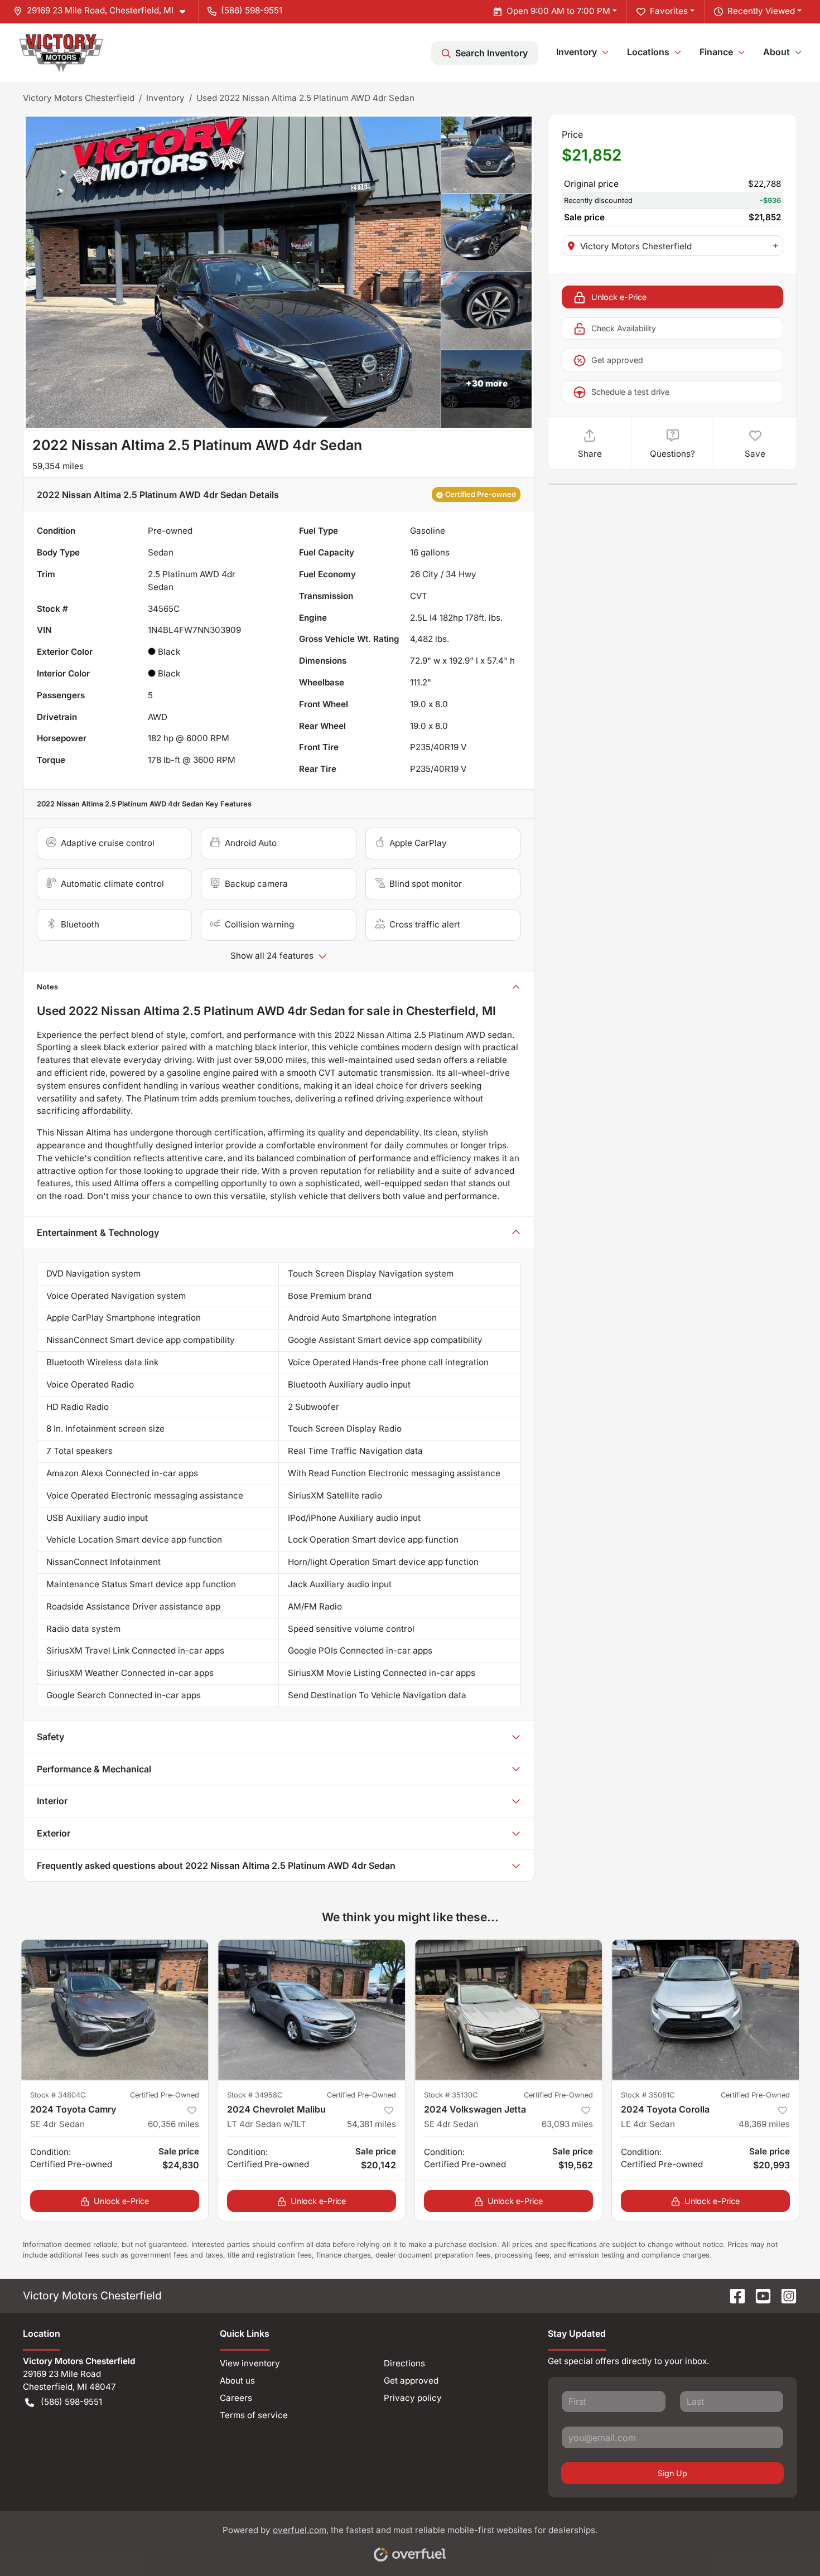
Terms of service (254, 2415)
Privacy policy (413, 2398)
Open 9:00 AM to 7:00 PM (558, 11)
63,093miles (567, 2124)
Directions (404, 2363)
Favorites (669, 11)
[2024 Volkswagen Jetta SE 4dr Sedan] (508, 2010)
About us (237, 2381)
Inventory (165, 98)
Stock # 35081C (648, 2095)
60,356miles (173, 2124)
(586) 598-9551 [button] (252, 10)
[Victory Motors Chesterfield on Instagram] (784, 2295)
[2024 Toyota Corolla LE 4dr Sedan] (705, 2010)
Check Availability (624, 328)
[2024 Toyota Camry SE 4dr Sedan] (115, 2010)
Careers (236, 2398)
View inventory (250, 2363)
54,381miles (372, 2124)
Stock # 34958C (255, 2095)
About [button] (776, 52)
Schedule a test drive (630, 392)
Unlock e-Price (619, 297)
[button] (104, 11)
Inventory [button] (577, 52)
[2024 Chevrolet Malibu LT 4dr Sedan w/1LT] (312, 2010)
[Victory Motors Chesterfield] (61, 53)
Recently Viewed (761, 11)
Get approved (617, 360)
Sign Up (672, 2473)
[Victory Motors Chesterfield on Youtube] (759, 2295)
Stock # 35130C (451, 2095)
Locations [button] (648, 52)
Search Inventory (491, 53)
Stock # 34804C (58, 2095)
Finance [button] (716, 52)
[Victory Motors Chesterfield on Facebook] (733, 2295)
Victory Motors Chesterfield (79, 98)
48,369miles (764, 2124)
